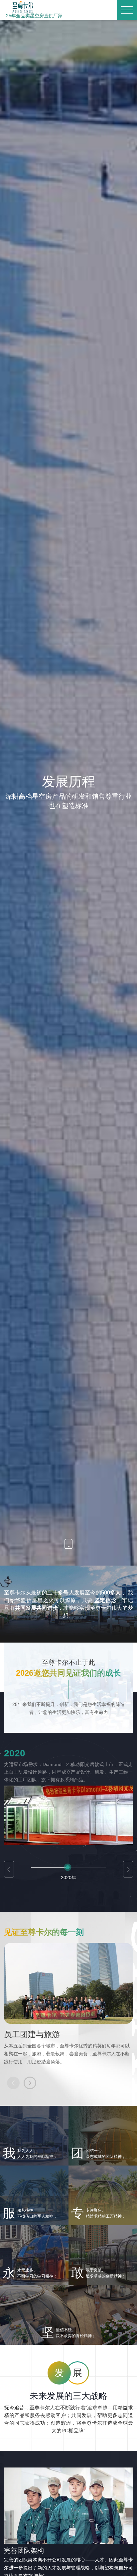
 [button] (9, 1870)
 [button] (128, 1870)
